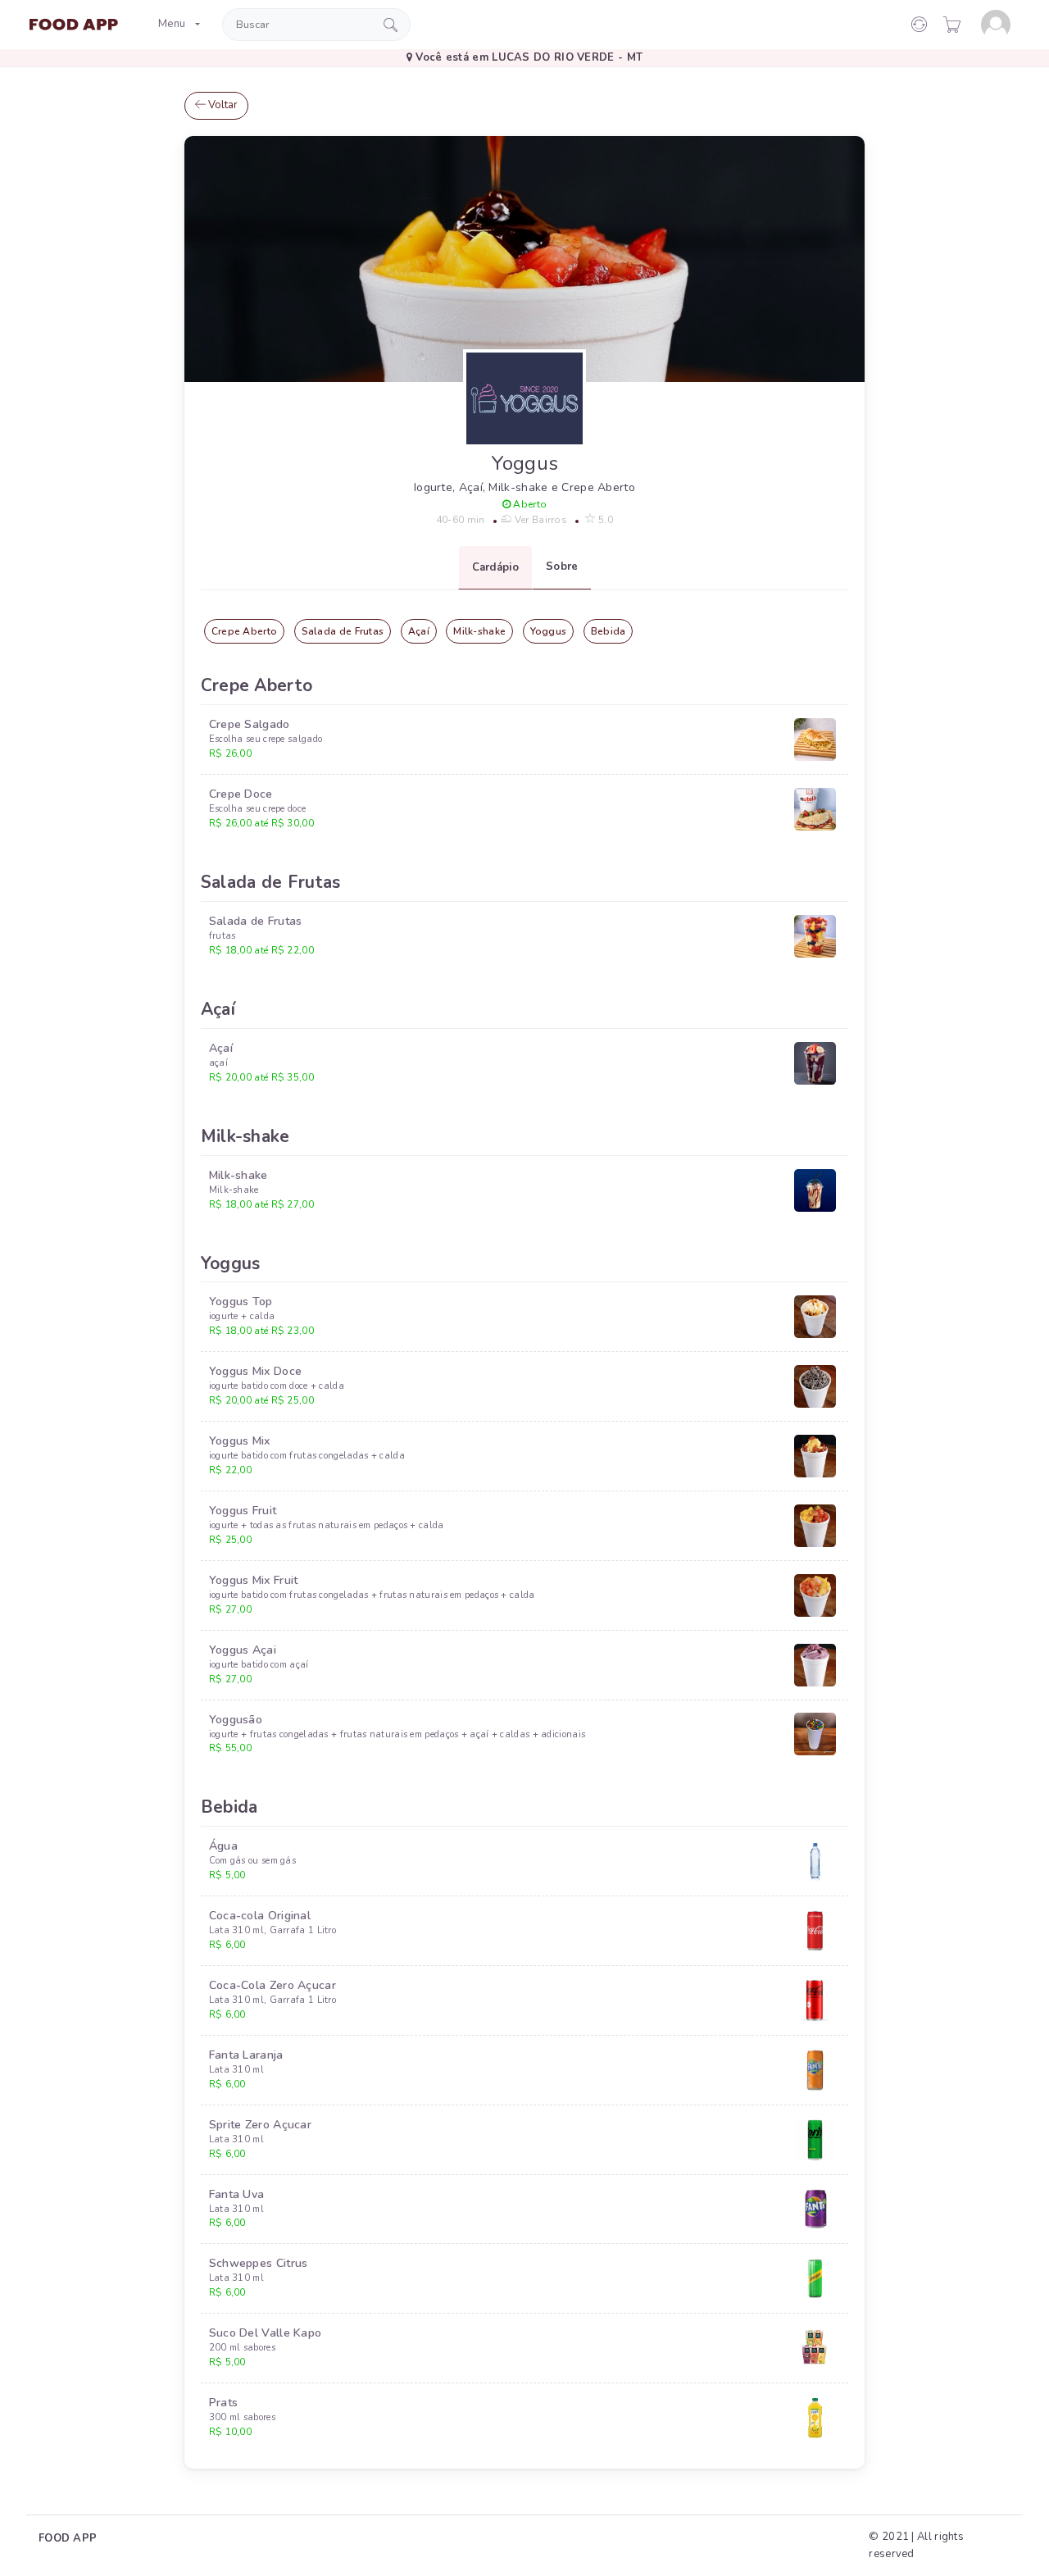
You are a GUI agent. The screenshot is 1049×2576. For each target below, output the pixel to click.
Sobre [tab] (562, 567)
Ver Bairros (539, 520)
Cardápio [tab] (495, 567)
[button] (952, 25)
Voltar (222, 105)
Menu (172, 24)
